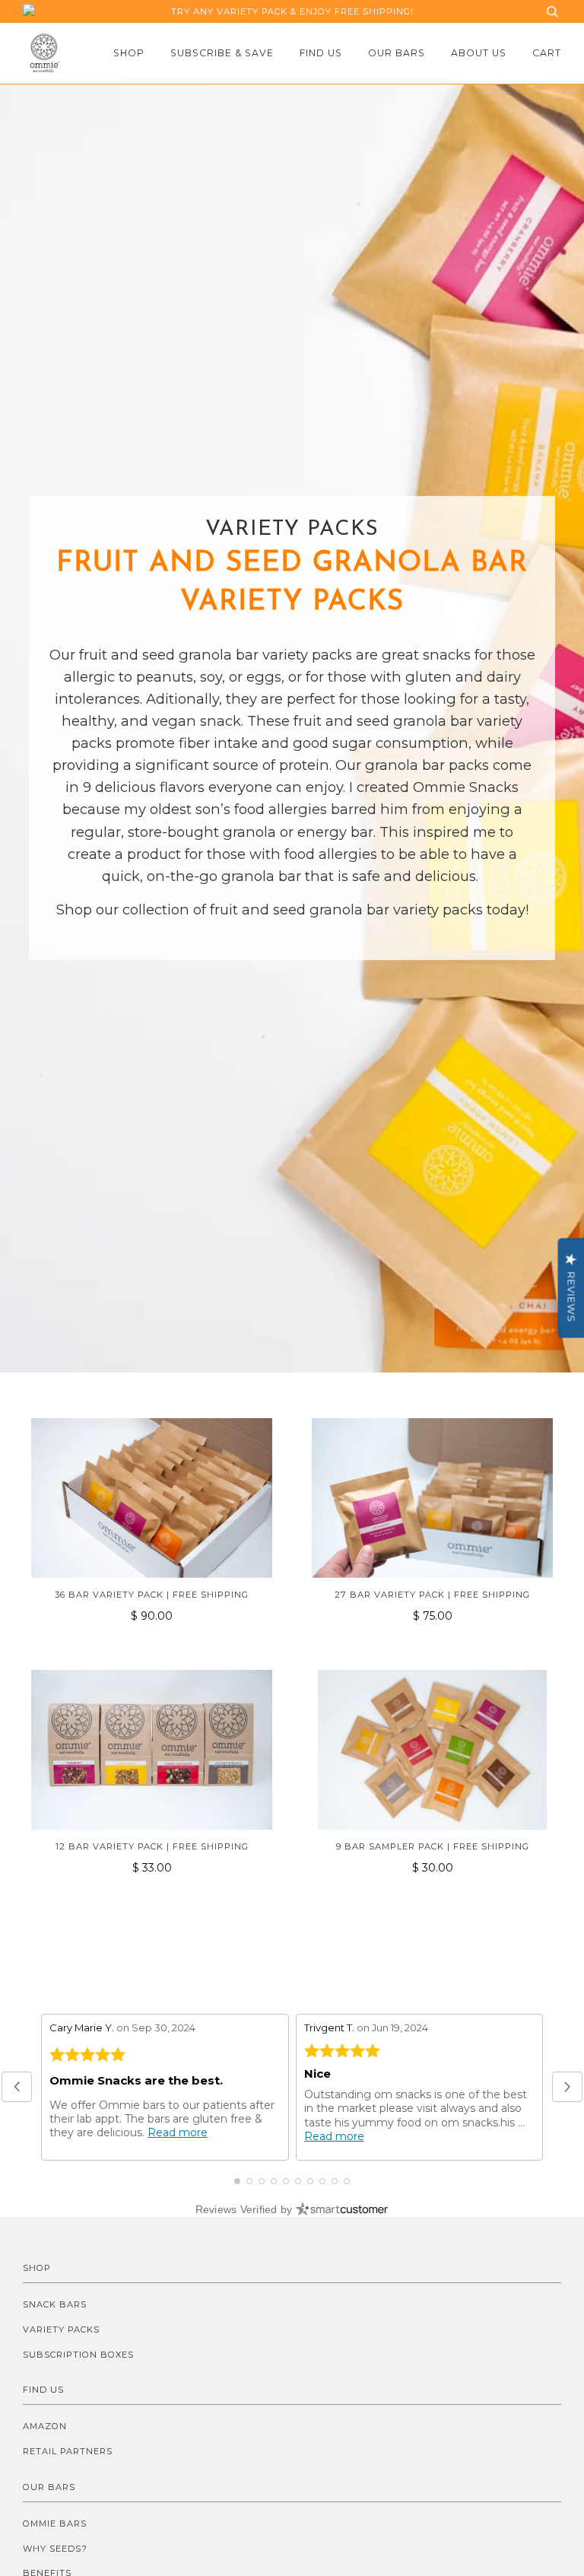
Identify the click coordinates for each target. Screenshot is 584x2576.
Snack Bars (55, 2304)
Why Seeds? (55, 2549)
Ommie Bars (55, 2524)
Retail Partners (68, 2451)
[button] (17, 2087)
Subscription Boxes (78, 2355)
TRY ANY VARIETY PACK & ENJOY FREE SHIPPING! (292, 11)
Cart (547, 53)
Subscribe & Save (222, 53)
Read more (178, 2132)
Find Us (321, 53)
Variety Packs (61, 2330)
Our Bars (397, 53)
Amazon (45, 2426)
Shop (129, 53)
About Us (479, 53)
